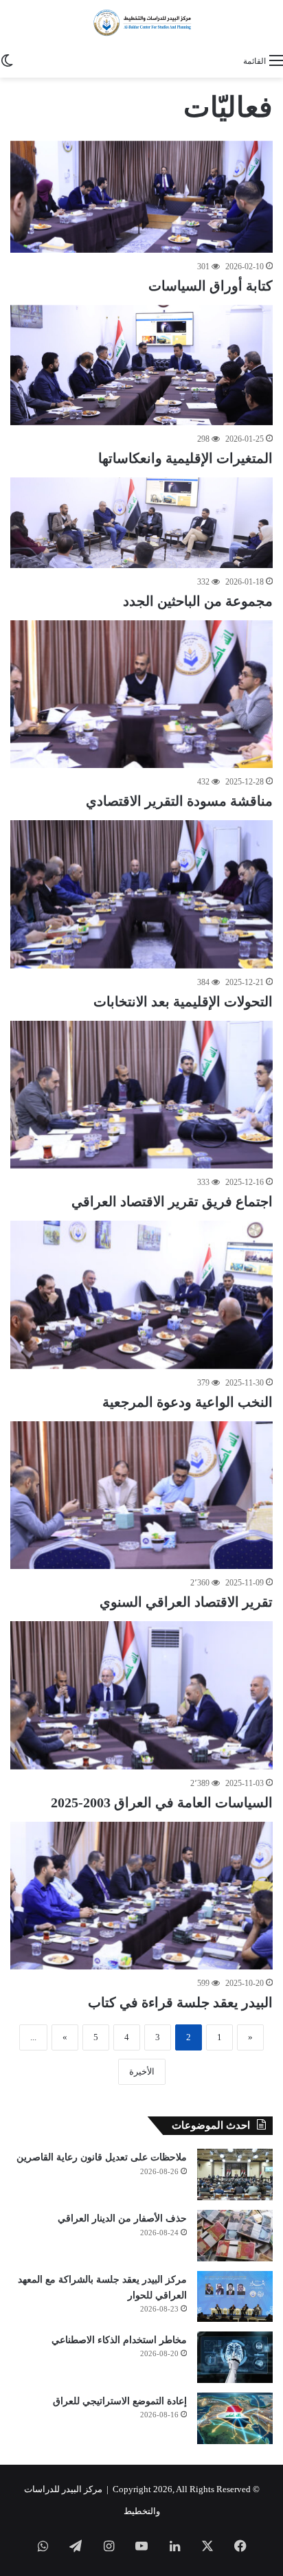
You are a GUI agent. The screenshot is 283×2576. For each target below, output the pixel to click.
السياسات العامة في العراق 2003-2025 (162, 1803)
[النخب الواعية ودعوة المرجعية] (141, 1295)
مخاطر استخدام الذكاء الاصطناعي (119, 2340)
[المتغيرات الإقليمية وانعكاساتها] (141, 365)
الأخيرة (142, 2071)
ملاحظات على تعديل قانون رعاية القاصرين (102, 2157)
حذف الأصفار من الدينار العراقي (122, 2218)
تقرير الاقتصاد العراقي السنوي (186, 1602)
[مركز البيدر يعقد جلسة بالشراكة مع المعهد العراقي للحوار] (235, 2296)
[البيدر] (141, 23)
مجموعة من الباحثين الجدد (198, 601)
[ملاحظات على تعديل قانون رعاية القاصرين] (235, 2174)
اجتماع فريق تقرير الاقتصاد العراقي (172, 1201)
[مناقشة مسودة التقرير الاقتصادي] (141, 694)
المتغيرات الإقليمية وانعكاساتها (185, 458)
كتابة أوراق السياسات (211, 286)
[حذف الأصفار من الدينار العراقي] (235, 2236)
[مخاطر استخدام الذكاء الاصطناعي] (235, 2357)
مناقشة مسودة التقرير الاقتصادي (179, 801)
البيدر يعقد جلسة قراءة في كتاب (180, 2002)
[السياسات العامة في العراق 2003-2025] (141, 1695)
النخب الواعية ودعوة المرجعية (188, 1402)
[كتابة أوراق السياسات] (141, 197)
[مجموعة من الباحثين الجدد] (141, 523)
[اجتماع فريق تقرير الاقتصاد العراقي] (141, 1095)
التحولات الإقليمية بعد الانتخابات (183, 1002)
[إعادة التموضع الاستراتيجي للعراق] (235, 2418)
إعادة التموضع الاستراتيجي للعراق (120, 2401)
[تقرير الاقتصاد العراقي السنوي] (141, 1495)
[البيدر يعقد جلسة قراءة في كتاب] (141, 1896)
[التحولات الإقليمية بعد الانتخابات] (141, 894)
